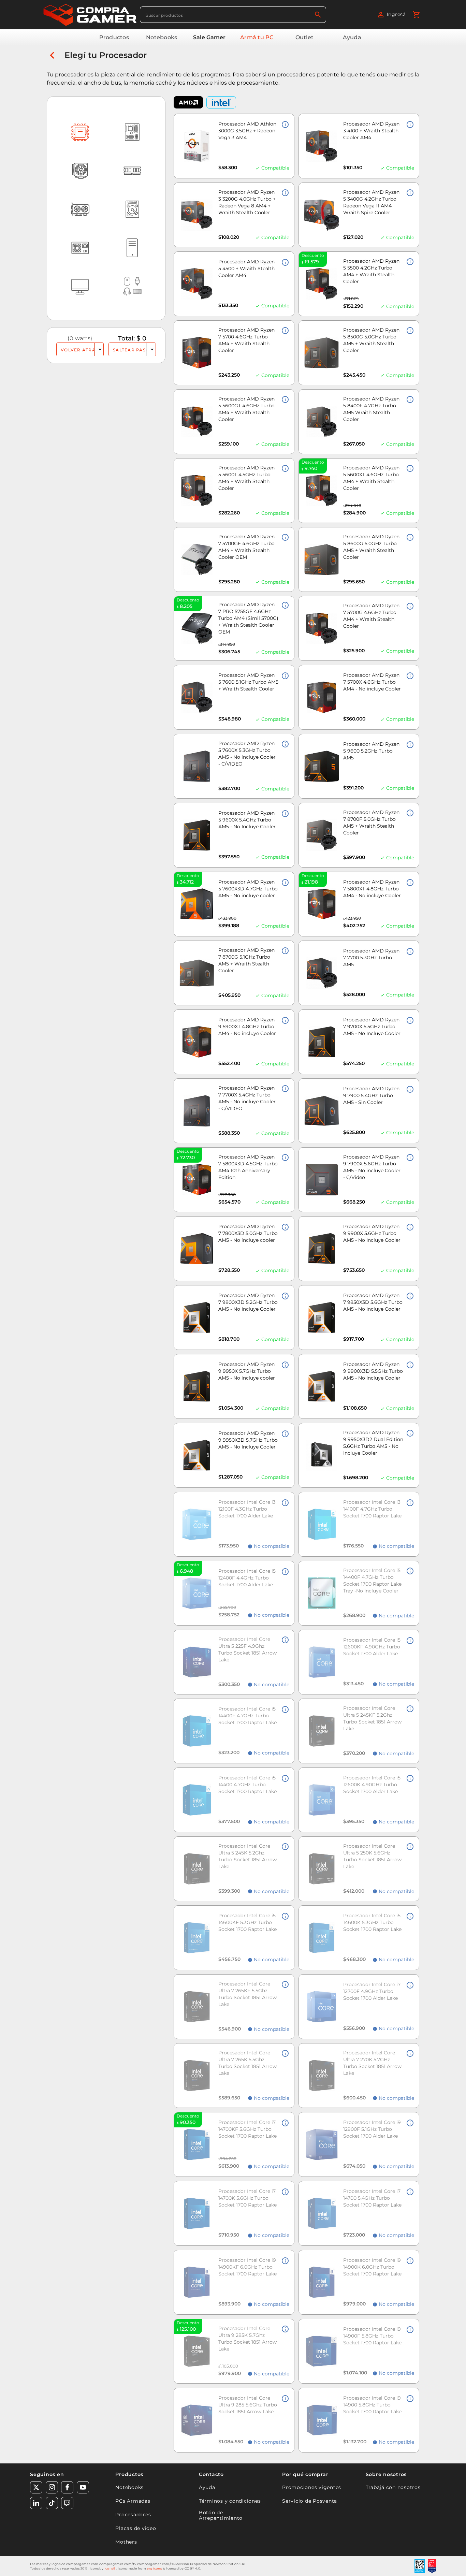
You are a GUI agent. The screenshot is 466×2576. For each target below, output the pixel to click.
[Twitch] (67, 2503)
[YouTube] (83, 2487)
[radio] (99, 349)
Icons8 (110, 2568)
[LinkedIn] (36, 2503)
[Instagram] (52, 2487)
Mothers (126, 2542)
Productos (114, 37)
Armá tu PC (257, 37)
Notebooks (162, 37)
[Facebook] (67, 2487)
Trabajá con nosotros (393, 2487)
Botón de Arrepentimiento (221, 2515)
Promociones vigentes (312, 2487)
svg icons (155, 2568)
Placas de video (136, 2528)
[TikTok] (52, 2503)
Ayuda (352, 37)
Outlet (305, 37)
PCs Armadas (133, 2501)
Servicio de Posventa (310, 2501)
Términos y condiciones (230, 2501)
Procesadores (133, 2515)
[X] (36, 2487)
